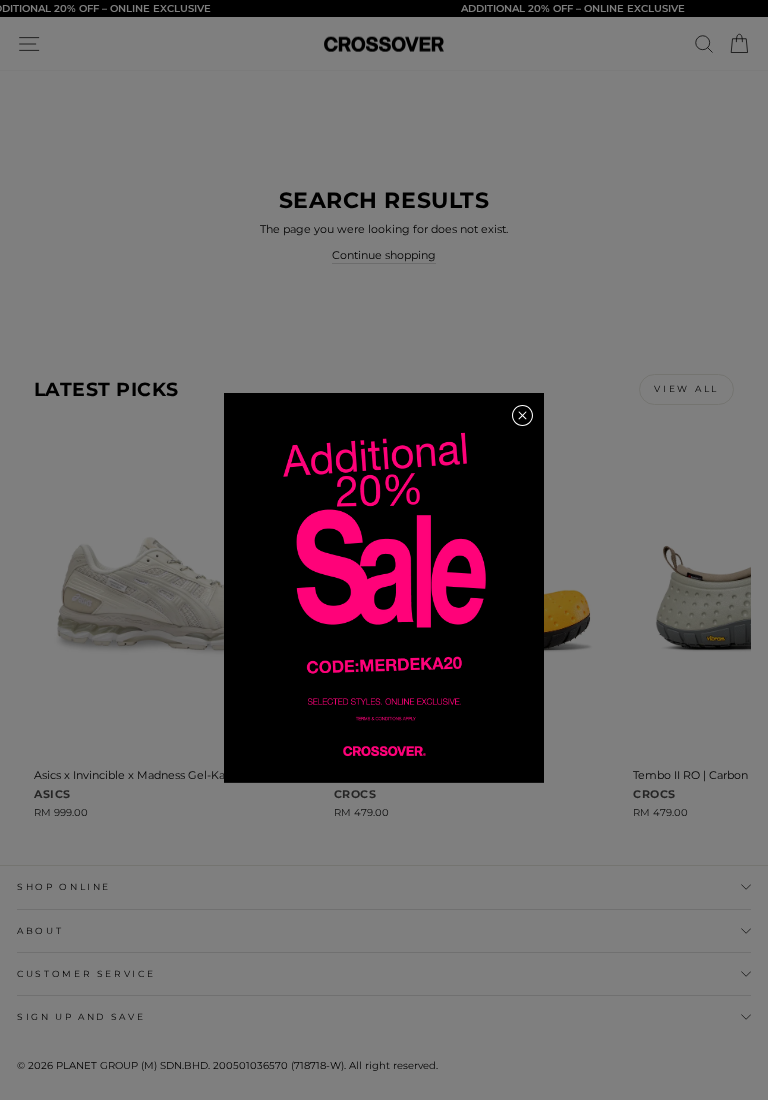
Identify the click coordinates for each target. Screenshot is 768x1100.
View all (686, 388)
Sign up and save (81, 1016)
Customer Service (86, 973)
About (40, 930)
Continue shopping (384, 255)
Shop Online (64, 886)
